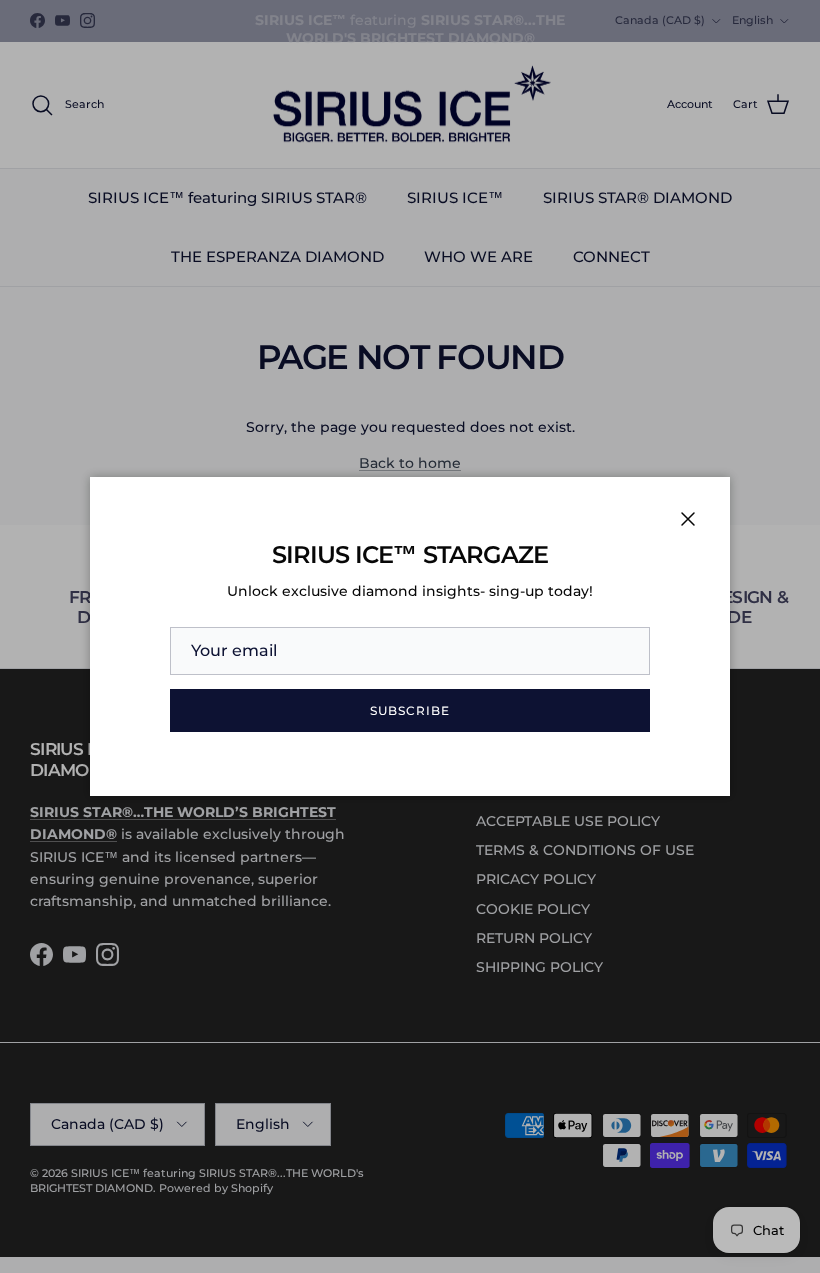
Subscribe (410, 710)
